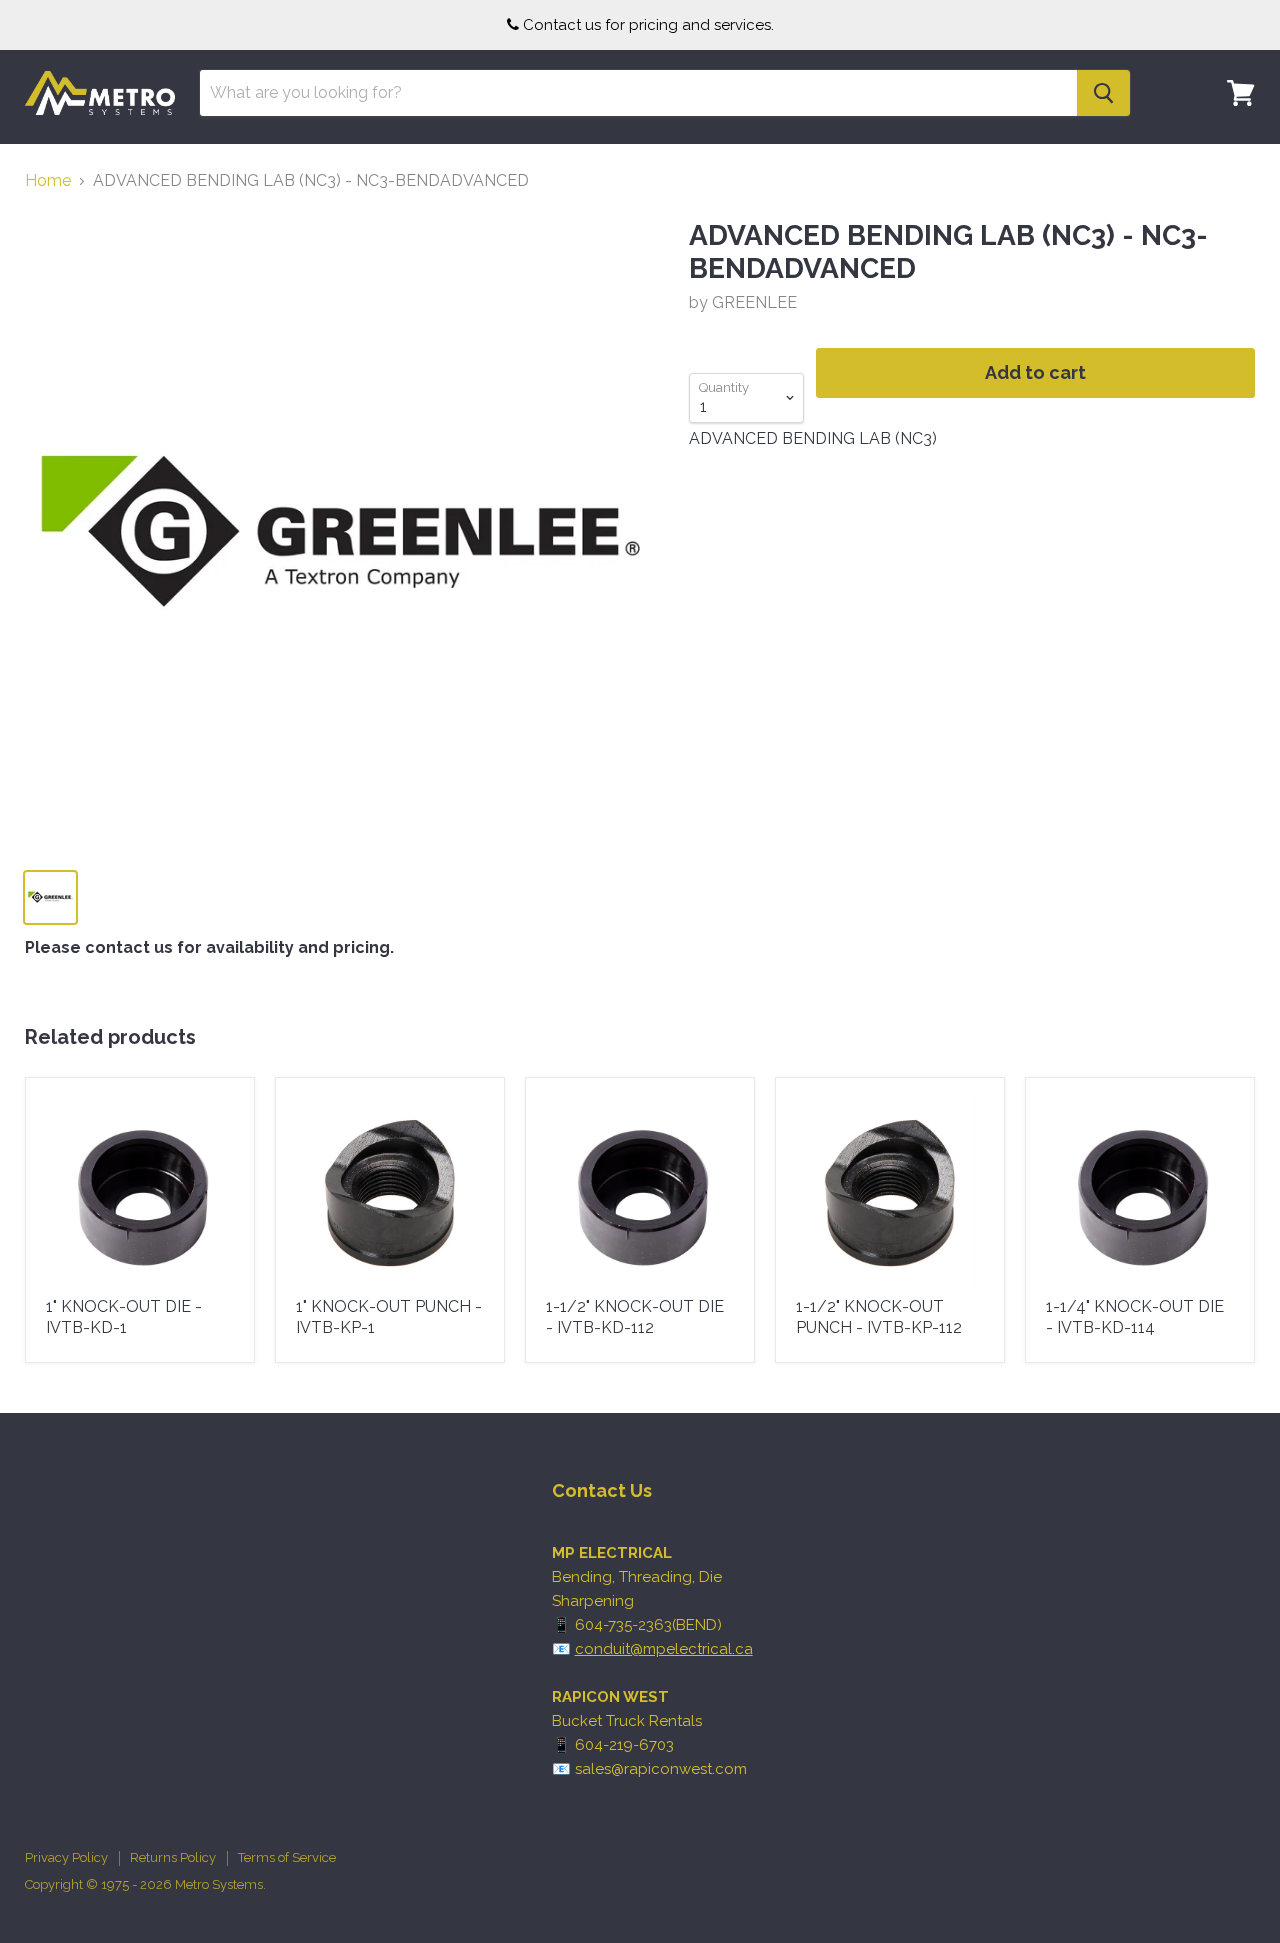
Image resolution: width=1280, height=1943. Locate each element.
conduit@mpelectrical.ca (664, 1649)
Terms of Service (287, 1857)
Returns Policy (173, 1857)
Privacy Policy (66, 1857)
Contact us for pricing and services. (648, 25)
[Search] (1103, 93)
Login (1229, 155)
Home (48, 181)
